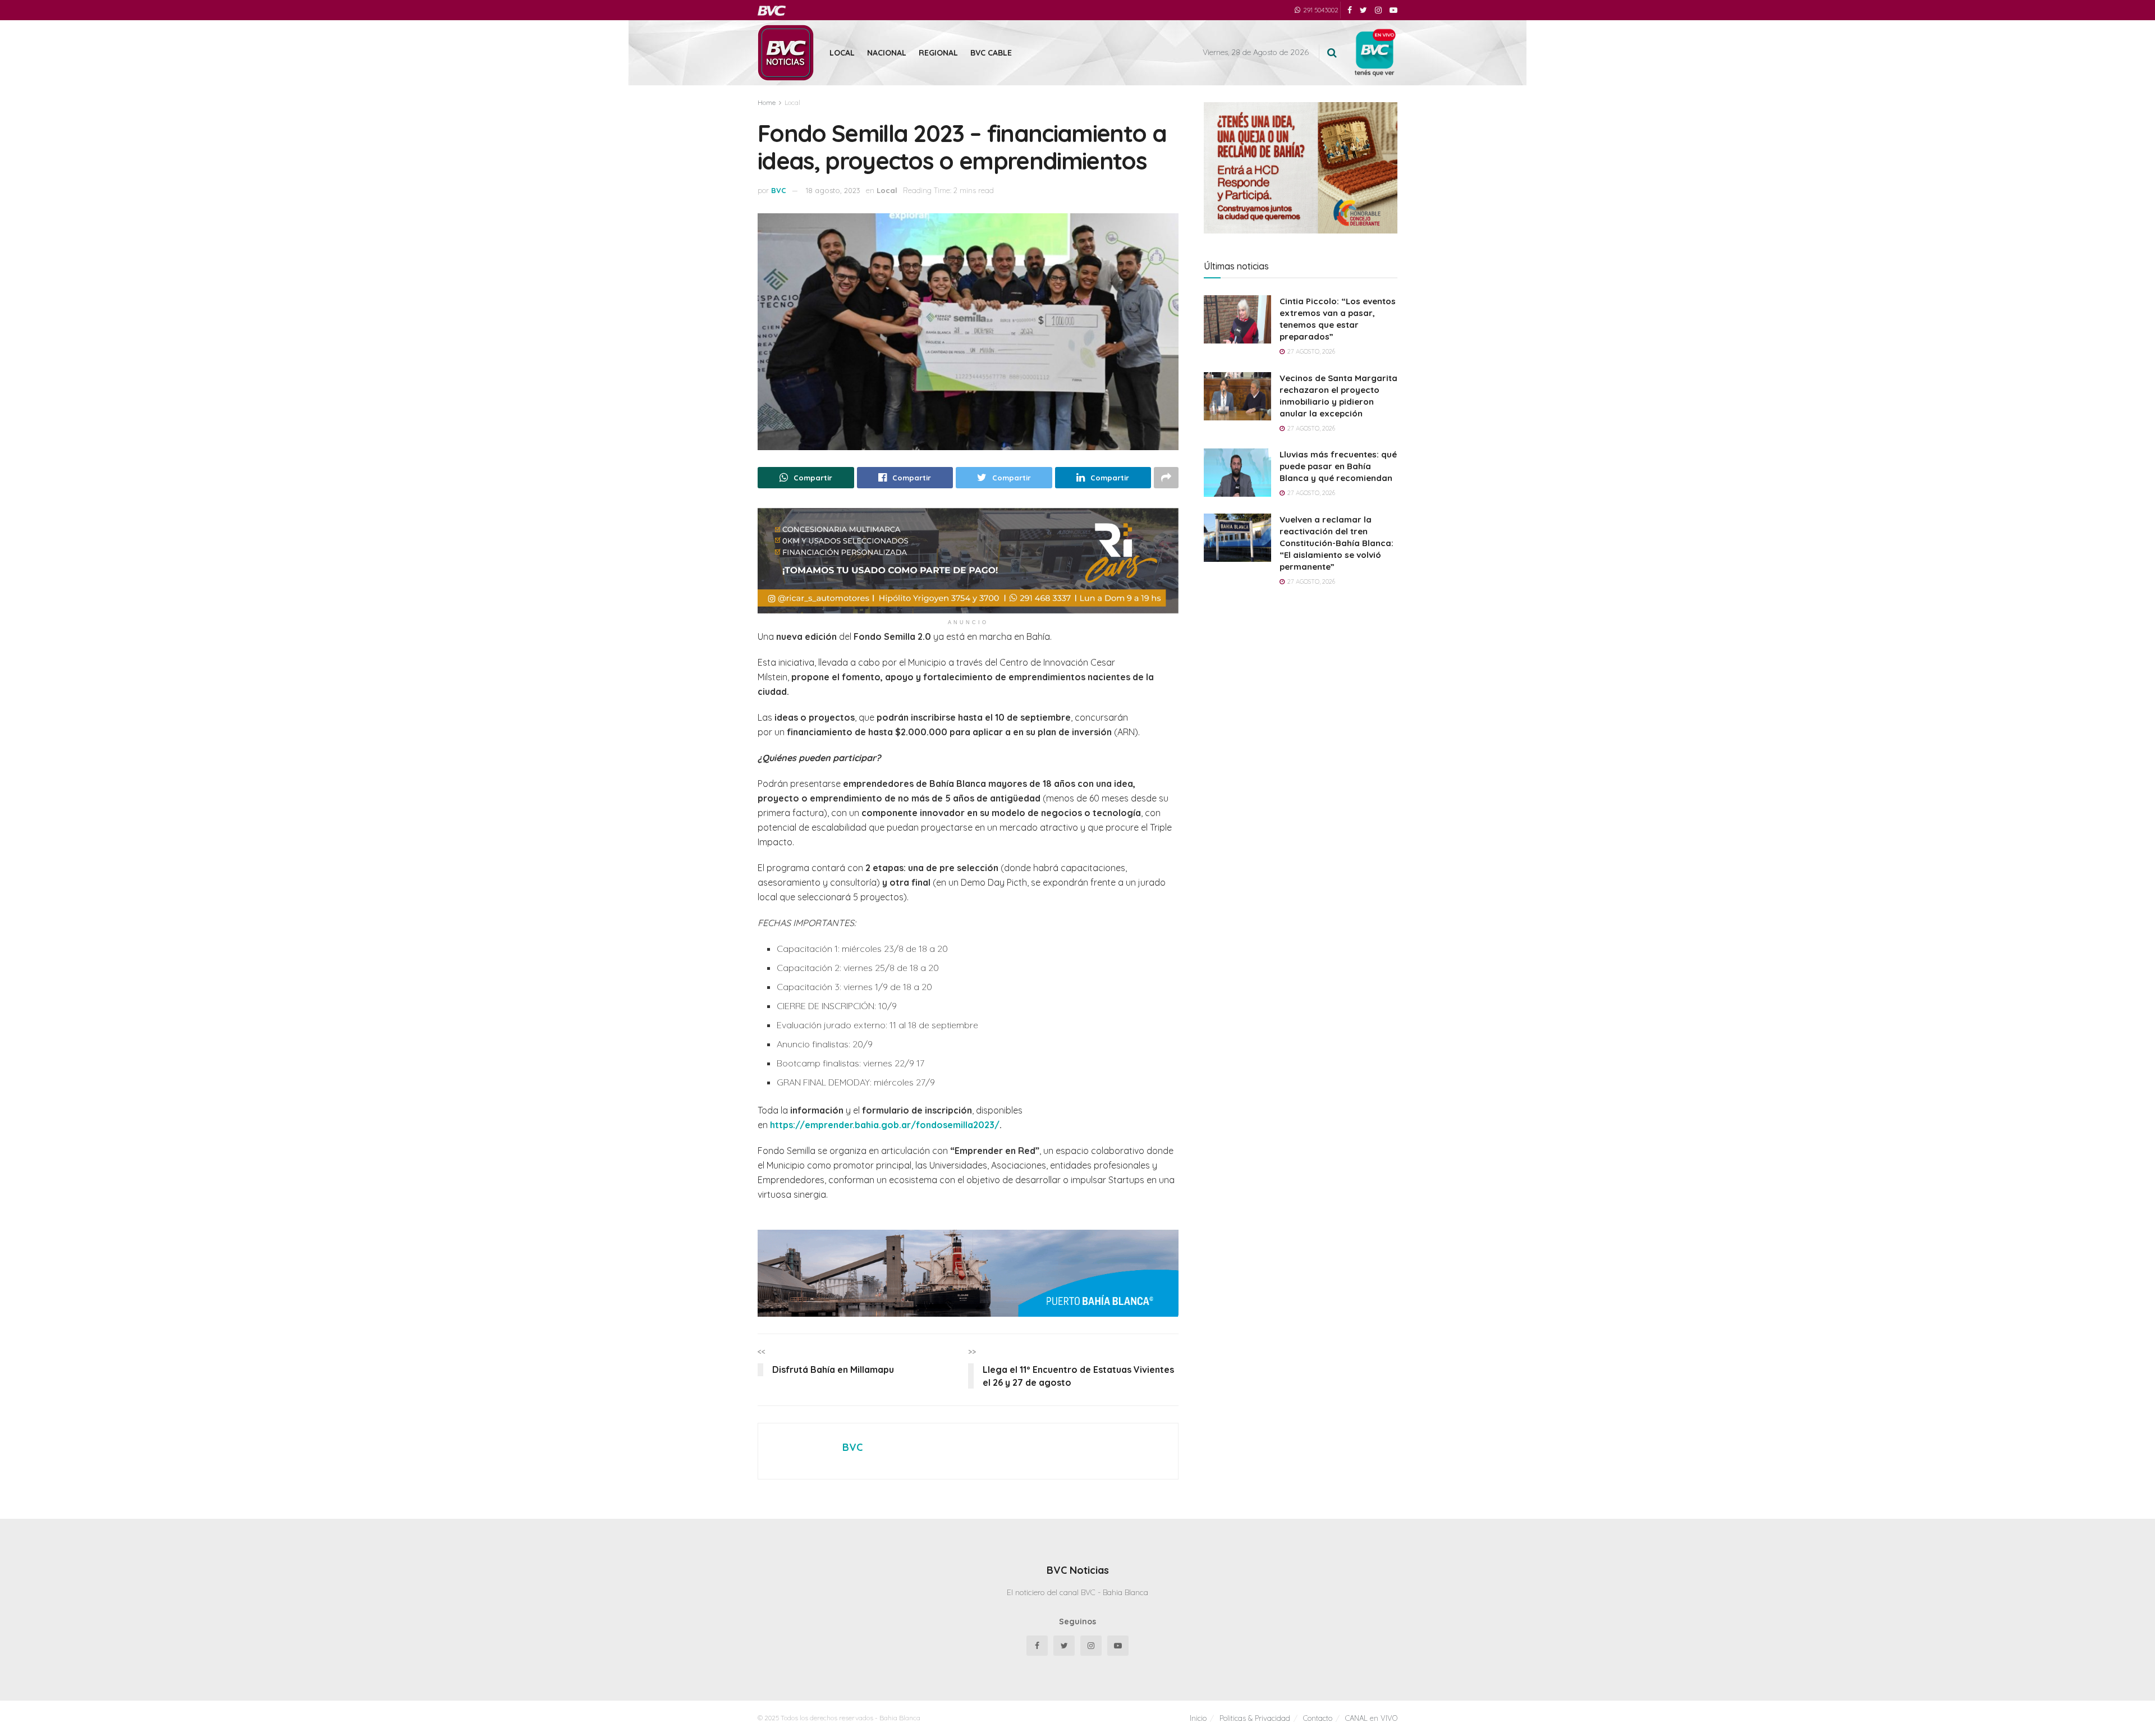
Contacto (1318, 1718)
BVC (779, 190)
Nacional (887, 53)
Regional (938, 53)
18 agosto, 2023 (833, 190)
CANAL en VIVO (1371, 1718)
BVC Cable (991, 53)
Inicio (1198, 1718)
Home (767, 102)
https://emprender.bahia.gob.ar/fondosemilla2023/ (885, 1125)
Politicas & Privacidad (1255, 1718)
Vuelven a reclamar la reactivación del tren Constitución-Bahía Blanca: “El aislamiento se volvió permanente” (1336, 543)
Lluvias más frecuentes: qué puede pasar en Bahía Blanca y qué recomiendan (1338, 466)
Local (842, 53)
